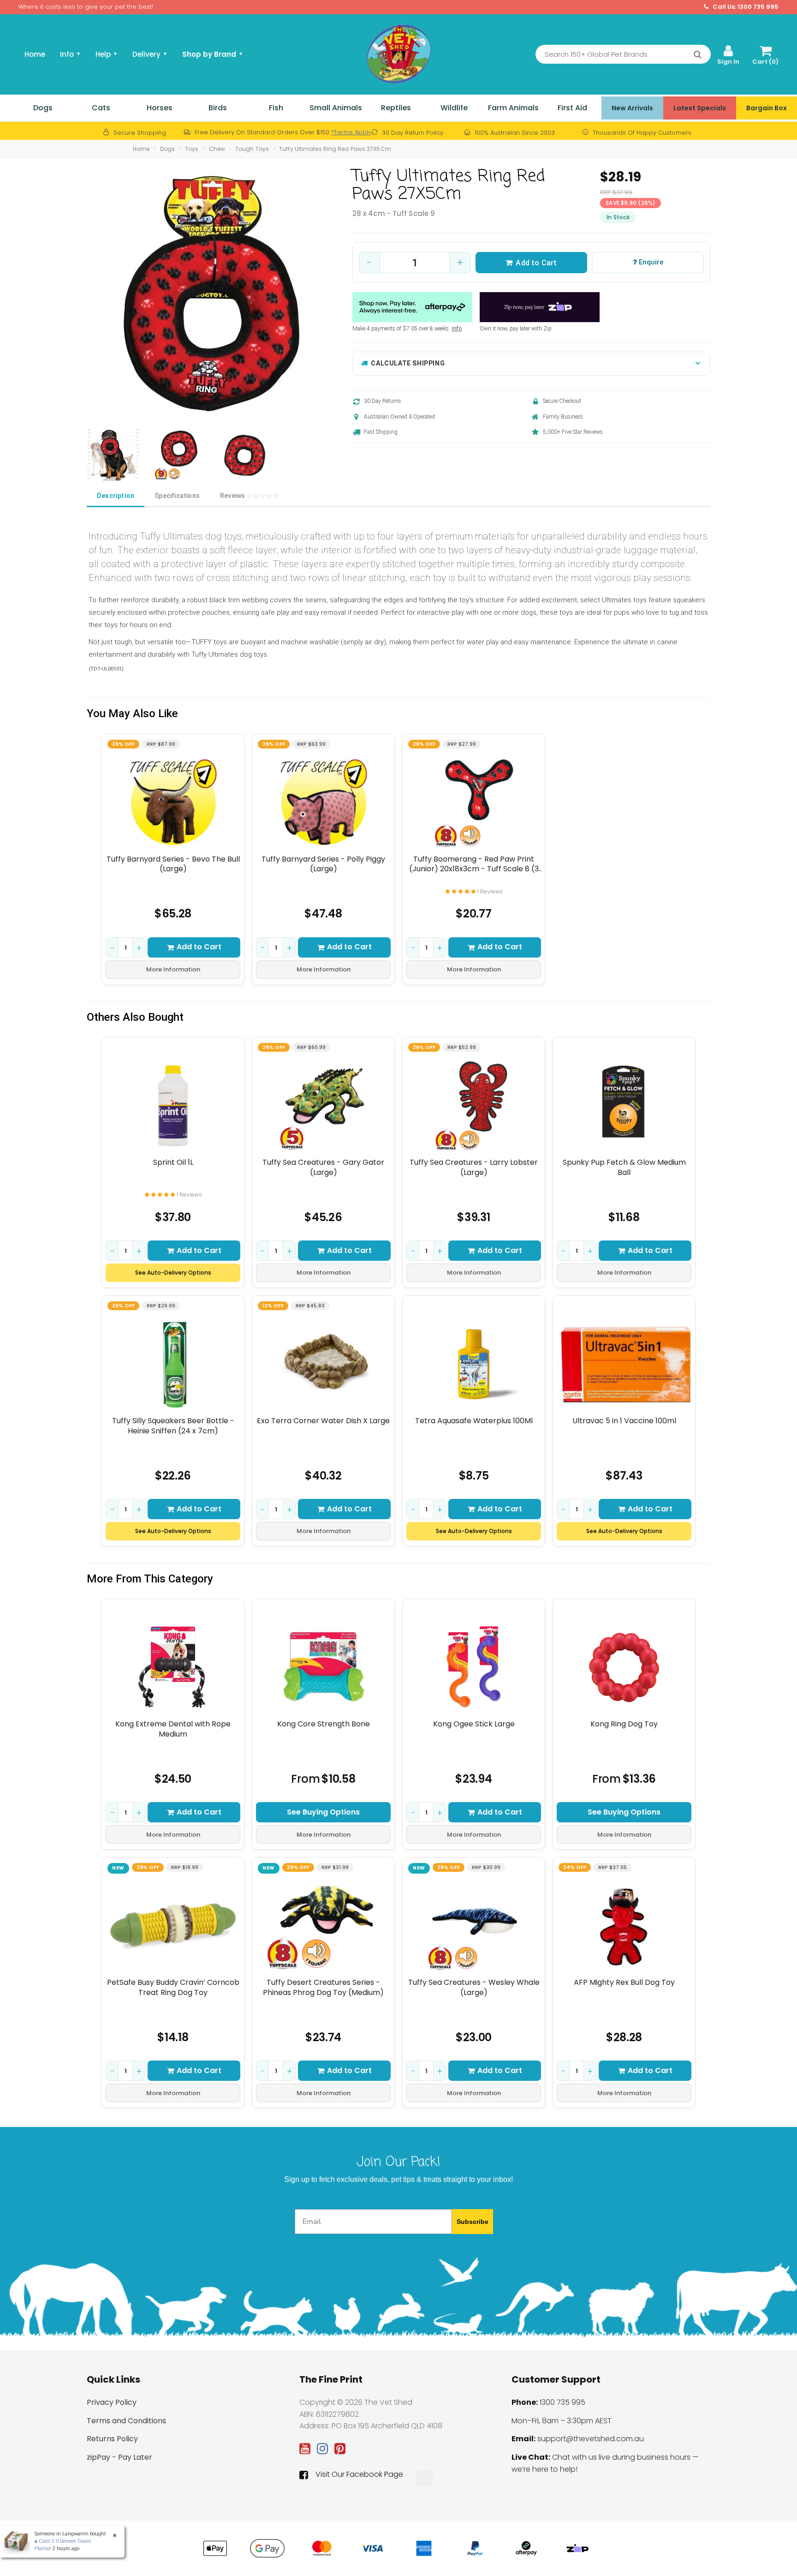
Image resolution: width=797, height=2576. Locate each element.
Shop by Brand (213, 54)
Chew (217, 149)
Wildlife (454, 108)
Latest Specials (700, 108)
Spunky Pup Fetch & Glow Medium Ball (624, 1167)
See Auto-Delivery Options (173, 1273)
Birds (218, 108)
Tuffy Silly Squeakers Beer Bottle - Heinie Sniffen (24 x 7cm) (173, 1426)
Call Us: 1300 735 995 (745, 7)
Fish (276, 108)
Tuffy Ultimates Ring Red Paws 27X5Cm (335, 149)
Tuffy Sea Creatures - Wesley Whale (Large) (474, 1987)
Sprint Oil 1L (173, 1162)
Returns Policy (112, 2439)
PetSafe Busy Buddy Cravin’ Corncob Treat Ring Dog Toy (173, 1987)
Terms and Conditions (126, 2421)
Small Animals (336, 108)
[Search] (698, 54)
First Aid (572, 108)
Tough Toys (252, 149)
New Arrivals (632, 108)
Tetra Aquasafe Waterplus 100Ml (474, 1421)
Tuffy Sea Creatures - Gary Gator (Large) (323, 1167)
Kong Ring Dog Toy (624, 1724)
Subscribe (473, 2222)
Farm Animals (513, 108)
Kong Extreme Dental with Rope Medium (173, 1729)
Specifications (177, 496)
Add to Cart (536, 263)
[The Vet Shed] (398, 54)
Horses (160, 108)
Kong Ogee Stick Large (474, 1724)
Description (116, 496)
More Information (173, 969)
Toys (192, 149)
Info (457, 329)
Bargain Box (767, 108)
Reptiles (396, 108)
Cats (101, 108)
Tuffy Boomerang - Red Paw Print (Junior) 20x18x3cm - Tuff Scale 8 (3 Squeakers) (474, 864)
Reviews (233, 496)
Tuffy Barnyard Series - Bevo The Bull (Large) (173, 864)
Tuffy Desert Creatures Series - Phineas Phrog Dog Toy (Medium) (323, 1987)
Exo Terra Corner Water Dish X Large (323, 1421)
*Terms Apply (351, 132)
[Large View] (113, 455)
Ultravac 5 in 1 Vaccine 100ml (624, 1421)
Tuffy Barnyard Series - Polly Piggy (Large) (323, 864)
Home (35, 54)
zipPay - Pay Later (119, 2457)
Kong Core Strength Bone (324, 1724)
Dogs (43, 108)
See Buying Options (323, 1812)
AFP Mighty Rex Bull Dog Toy (624, 1983)
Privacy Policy (112, 2402)
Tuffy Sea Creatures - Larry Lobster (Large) (474, 1167)
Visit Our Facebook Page (359, 2474)
